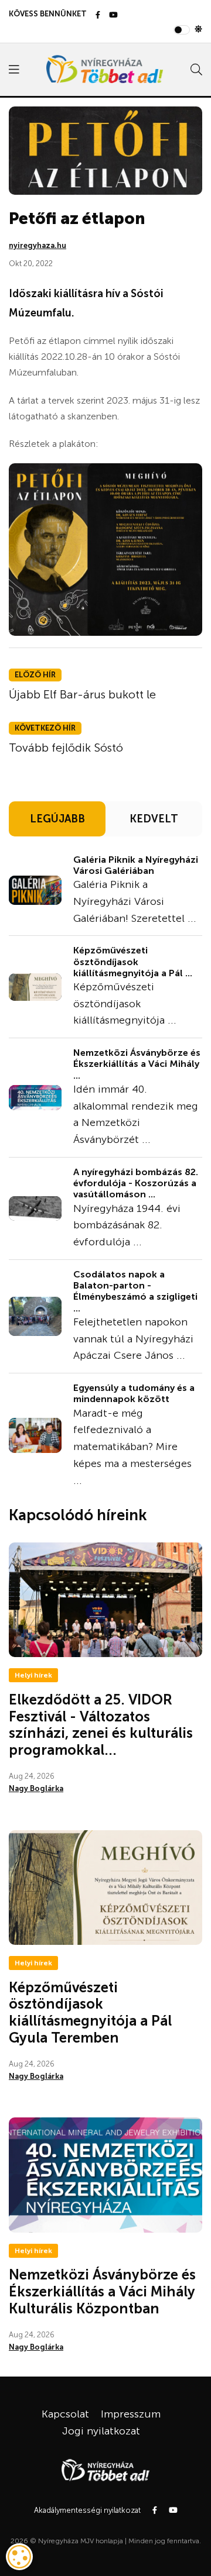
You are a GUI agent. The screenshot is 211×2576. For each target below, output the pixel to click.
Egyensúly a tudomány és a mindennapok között (134, 1393)
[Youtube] (113, 16)
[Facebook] (98, 16)
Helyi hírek (33, 1675)
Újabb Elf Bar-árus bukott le (82, 694)
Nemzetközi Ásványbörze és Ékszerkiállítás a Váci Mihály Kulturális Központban (102, 2291)
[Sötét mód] (198, 30)
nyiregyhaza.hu (38, 245)
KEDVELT (154, 819)
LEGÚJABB (57, 819)
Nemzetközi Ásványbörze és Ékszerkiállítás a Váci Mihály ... (137, 1064)
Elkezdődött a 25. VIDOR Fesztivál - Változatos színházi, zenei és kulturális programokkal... (101, 1725)
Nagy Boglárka (36, 1788)
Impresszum (131, 2414)
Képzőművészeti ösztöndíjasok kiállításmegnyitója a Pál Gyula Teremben (90, 2012)
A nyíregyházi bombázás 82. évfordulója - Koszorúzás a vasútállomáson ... (136, 1183)
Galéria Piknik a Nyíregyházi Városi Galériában (136, 865)
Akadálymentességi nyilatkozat (87, 2510)
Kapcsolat (65, 2414)
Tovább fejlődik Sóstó (66, 748)
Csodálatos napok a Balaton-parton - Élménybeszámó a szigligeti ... (135, 1291)
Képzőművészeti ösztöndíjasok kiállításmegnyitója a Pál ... (133, 961)
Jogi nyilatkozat (101, 2431)
